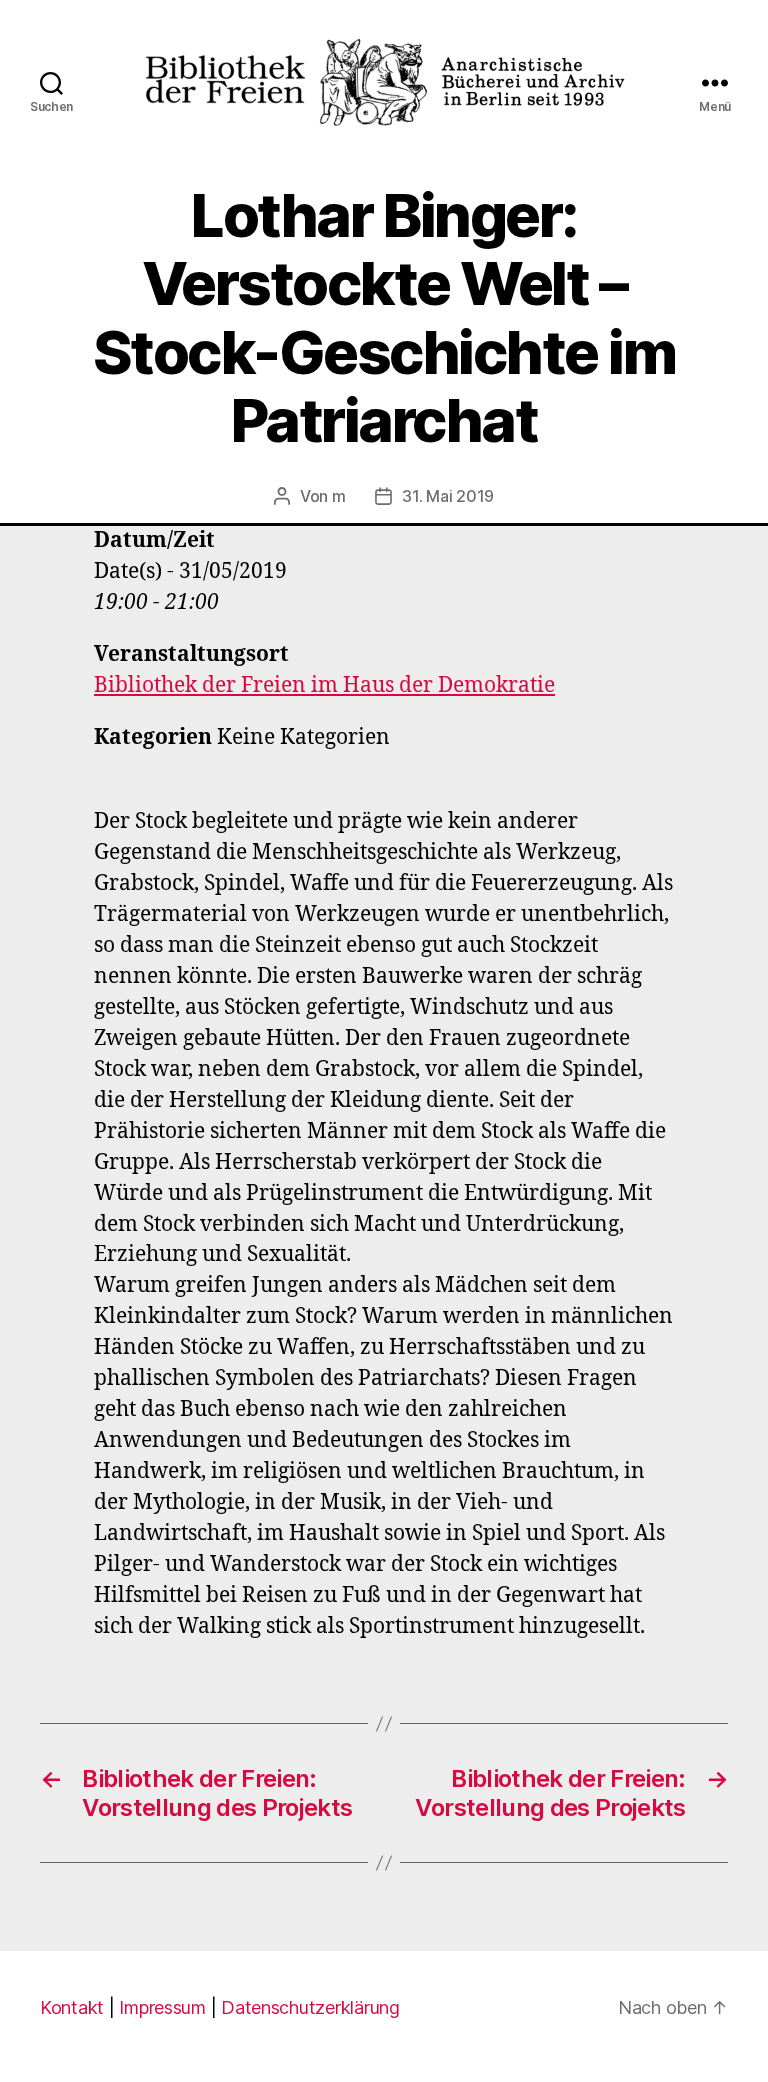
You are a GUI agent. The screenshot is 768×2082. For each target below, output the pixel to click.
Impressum (162, 2007)
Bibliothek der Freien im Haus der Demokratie (324, 685)
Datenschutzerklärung (310, 2007)
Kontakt (72, 2007)
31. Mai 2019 (448, 496)
